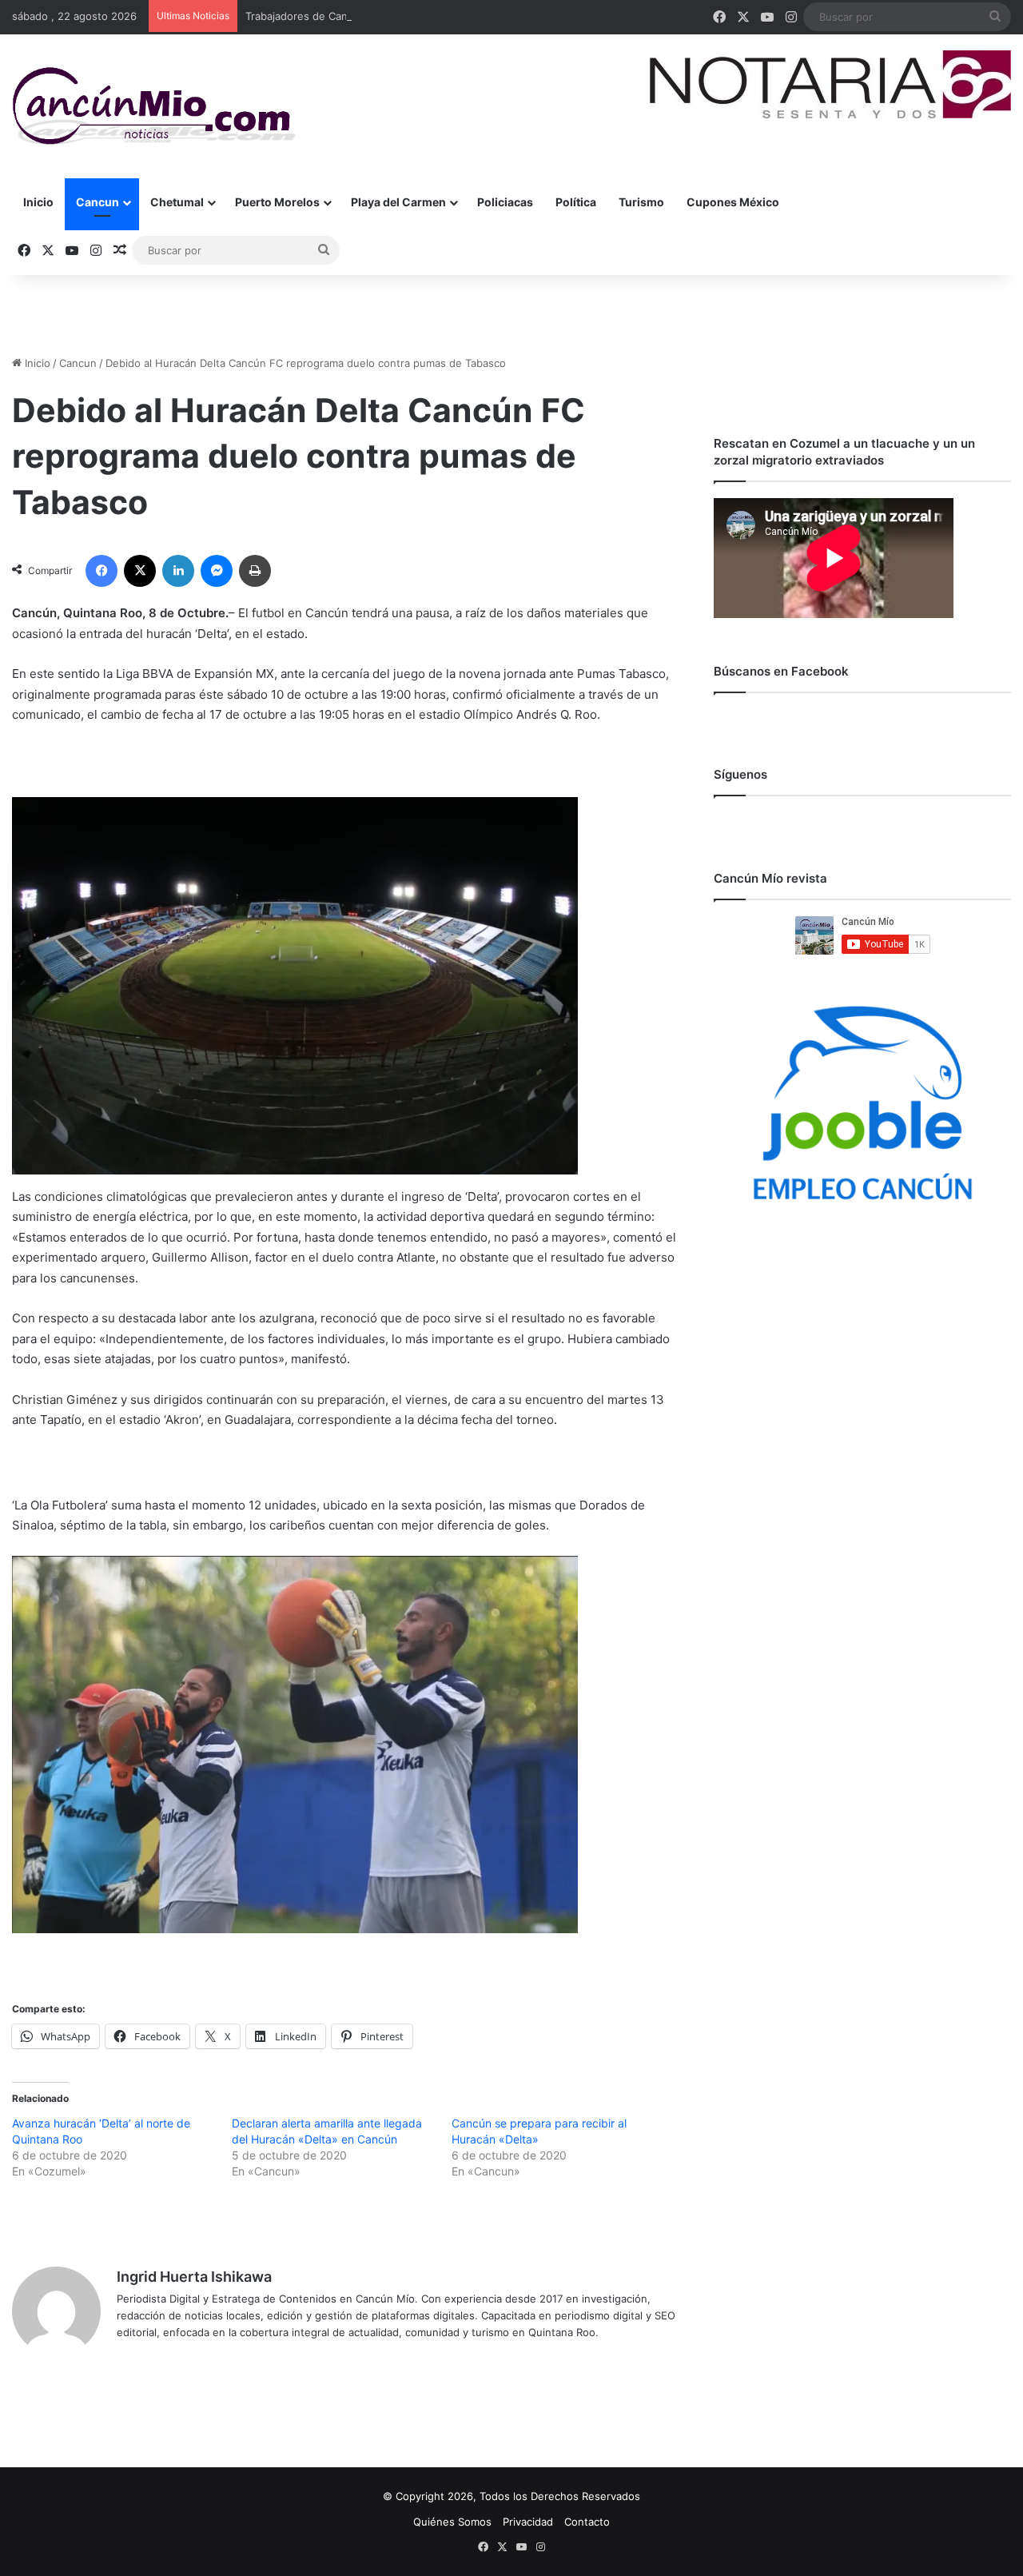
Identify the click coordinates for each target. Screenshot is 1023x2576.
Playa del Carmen (398, 202)
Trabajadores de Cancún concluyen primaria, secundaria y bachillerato (419, 16)
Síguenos (740, 774)
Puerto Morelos (277, 202)
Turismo (641, 202)
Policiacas (505, 202)
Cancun (98, 202)
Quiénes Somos (452, 2522)
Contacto (587, 2522)
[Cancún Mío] (154, 106)
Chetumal (177, 202)
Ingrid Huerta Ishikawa (194, 2277)
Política (576, 202)
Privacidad (528, 2522)
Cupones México (733, 202)
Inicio (38, 202)
